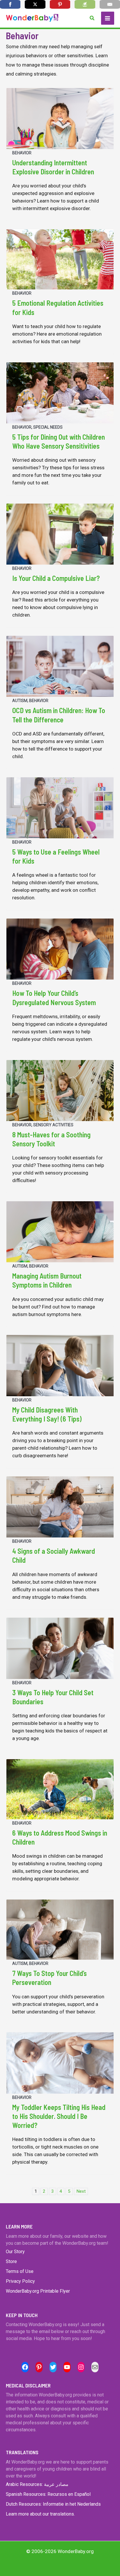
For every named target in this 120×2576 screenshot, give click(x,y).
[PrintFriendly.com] (85, 4)
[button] (92, 18)
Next (81, 2191)
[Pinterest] (60, 4)
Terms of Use (20, 2271)
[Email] (110, 4)
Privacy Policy (20, 2281)
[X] (35, 4)
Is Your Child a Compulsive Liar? (56, 578)
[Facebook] (10, 4)
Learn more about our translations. (40, 2514)
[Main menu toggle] (108, 18)
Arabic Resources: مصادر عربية (37, 2484)
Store (11, 2261)
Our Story (15, 2252)
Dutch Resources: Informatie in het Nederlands (53, 2504)
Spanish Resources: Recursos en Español (48, 2494)
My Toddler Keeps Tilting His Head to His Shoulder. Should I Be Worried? (59, 2116)
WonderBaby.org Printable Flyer (38, 2291)
